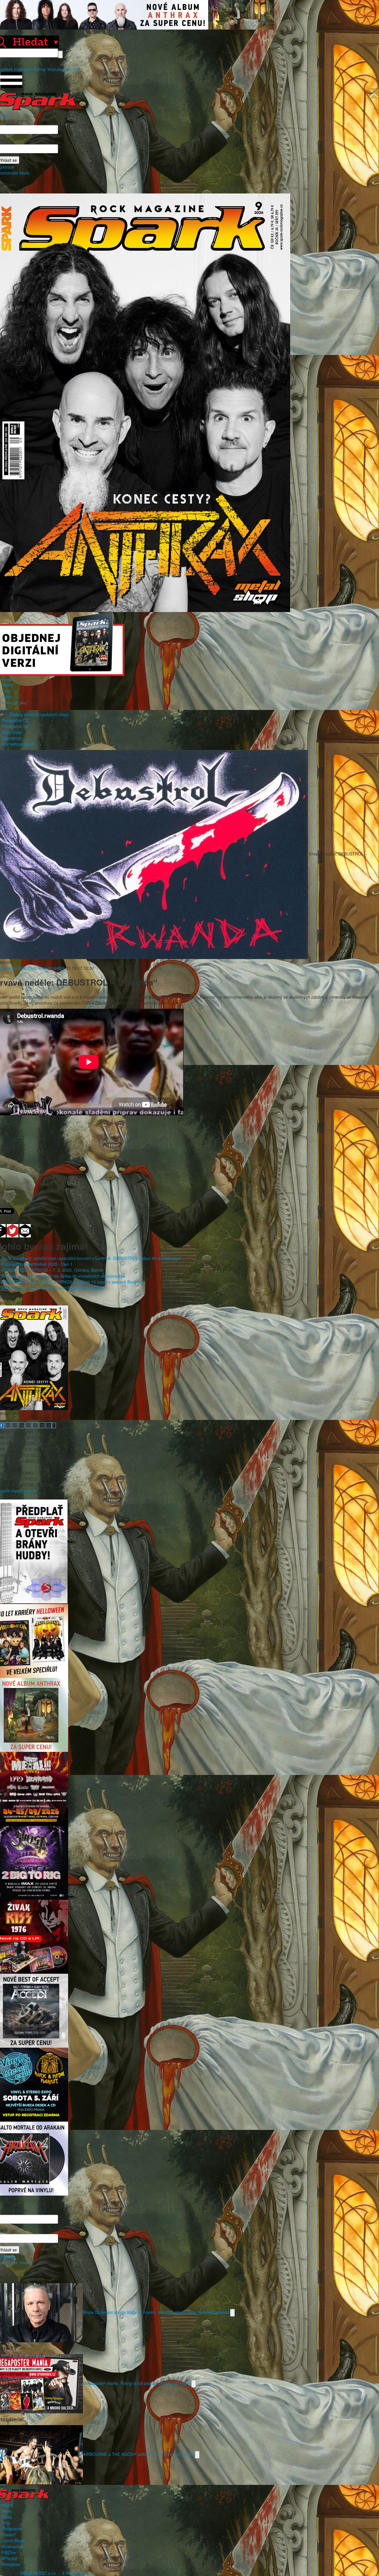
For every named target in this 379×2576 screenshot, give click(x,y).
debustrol (27, 968)
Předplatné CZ (15, 720)
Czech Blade (13, 2541)
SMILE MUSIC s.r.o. (38, 2573)
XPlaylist (9, 2558)
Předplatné (12, 2529)
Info (5, 708)
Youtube (55, 69)
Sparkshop (12, 738)
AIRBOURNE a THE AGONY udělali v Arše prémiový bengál (139, 2454)
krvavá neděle (51, 968)
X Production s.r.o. (79, 2573)
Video (7, 697)
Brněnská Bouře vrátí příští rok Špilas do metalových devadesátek (63, 1276)
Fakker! (9, 2535)
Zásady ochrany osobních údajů (39, 714)
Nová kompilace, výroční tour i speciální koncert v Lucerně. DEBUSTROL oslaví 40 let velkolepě (91, 1258)
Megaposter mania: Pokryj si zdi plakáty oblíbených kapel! (137, 2383)
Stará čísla (11, 732)
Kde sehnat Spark (18, 744)
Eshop (40, 69)
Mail (68, 69)
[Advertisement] (187, 1158)
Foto (6, 691)
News (7, 685)
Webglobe (11, 2564)
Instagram (23, 69)
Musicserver (13, 2546)
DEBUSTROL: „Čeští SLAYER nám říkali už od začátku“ (53, 1288)
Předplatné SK (15, 726)
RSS (77, 69)
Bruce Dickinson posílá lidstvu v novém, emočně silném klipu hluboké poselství (156, 2312)
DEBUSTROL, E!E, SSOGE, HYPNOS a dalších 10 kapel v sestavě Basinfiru (73, 1282)
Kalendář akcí (14, 703)
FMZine (9, 2552)
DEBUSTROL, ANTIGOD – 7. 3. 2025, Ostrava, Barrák (53, 1270)
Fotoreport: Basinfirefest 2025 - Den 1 (37, 1264)
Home (7, 679)
